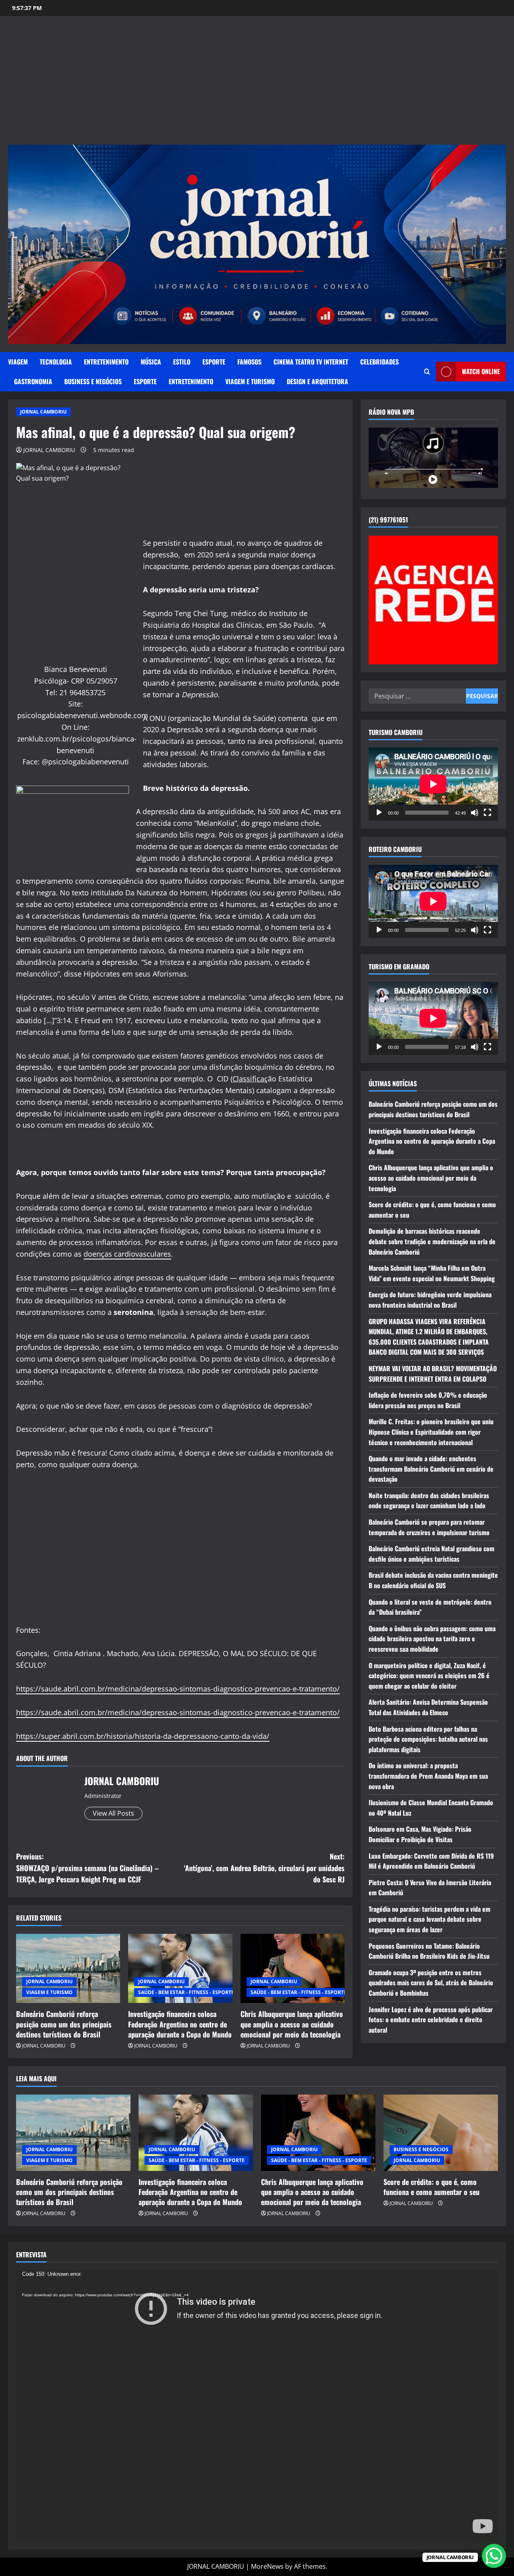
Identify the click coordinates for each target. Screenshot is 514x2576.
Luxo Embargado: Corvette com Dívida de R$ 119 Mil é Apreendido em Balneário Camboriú (431, 1861)
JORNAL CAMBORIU (43, 412)
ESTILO (182, 362)
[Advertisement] (257, 84)
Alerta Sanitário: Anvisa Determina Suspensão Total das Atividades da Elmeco (428, 1707)
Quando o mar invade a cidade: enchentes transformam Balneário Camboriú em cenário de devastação (431, 1468)
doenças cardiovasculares (127, 1254)
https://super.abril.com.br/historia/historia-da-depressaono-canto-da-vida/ (143, 1736)
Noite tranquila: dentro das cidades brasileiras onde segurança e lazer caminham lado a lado (429, 1500)
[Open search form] (427, 372)
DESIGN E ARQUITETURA (317, 381)
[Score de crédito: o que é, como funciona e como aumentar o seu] (441, 2133)
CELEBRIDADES (379, 362)
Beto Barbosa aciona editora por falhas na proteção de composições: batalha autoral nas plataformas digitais (428, 1739)
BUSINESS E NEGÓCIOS (93, 381)
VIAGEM (18, 362)
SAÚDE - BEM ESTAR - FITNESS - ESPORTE (186, 1992)
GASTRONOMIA (33, 381)
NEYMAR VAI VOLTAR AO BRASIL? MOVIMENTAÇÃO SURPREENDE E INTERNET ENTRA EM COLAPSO (433, 1373)
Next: (264, 1868)
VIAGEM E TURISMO (250, 381)
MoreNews (267, 2566)
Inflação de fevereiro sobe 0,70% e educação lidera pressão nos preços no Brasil (428, 1400)
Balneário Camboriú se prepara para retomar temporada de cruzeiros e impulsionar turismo (429, 1527)
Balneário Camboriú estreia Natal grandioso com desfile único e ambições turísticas (431, 1554)
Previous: (87, 1868)
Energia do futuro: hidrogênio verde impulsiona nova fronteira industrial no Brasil (430, 1300)
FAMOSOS (249, 362)
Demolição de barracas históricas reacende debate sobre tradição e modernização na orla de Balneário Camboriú (432, 1241)
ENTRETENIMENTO (106, 362)
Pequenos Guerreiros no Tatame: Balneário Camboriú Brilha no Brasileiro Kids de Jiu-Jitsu (429, 1951)
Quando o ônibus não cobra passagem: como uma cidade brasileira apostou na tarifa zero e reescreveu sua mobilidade (432, 1638)
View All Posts (113, 1813)
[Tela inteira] (487, 812)
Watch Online (481, 371)
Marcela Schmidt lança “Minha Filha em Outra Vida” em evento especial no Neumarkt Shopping (432, 1273)
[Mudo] (475, 812)
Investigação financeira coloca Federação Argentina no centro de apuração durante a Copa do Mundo (180, 2024)
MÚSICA (151, 362)
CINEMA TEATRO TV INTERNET (311, 362)
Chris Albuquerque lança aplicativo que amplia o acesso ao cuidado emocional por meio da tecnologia (292, 2024)
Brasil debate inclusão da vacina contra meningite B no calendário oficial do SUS (433, 1580)
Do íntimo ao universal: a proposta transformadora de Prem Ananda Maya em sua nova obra (428, 1776)
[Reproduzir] (379, 812)
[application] (433, 784)
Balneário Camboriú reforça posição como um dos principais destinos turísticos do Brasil (64, 2024)
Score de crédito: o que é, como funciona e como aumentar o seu (431, 2187)
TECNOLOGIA (56, 362)
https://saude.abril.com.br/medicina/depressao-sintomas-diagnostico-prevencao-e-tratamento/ (178, 1689)
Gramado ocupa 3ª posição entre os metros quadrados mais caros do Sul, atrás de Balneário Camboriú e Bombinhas (431, 1982)
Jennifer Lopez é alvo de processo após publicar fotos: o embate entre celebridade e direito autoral (431, 2019)
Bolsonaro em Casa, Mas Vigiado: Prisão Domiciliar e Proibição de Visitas (420, 1834)
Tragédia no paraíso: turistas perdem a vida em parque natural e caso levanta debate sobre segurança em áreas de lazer (429, 1919)
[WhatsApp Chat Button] (494, 2556)
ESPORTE (214, 362)
